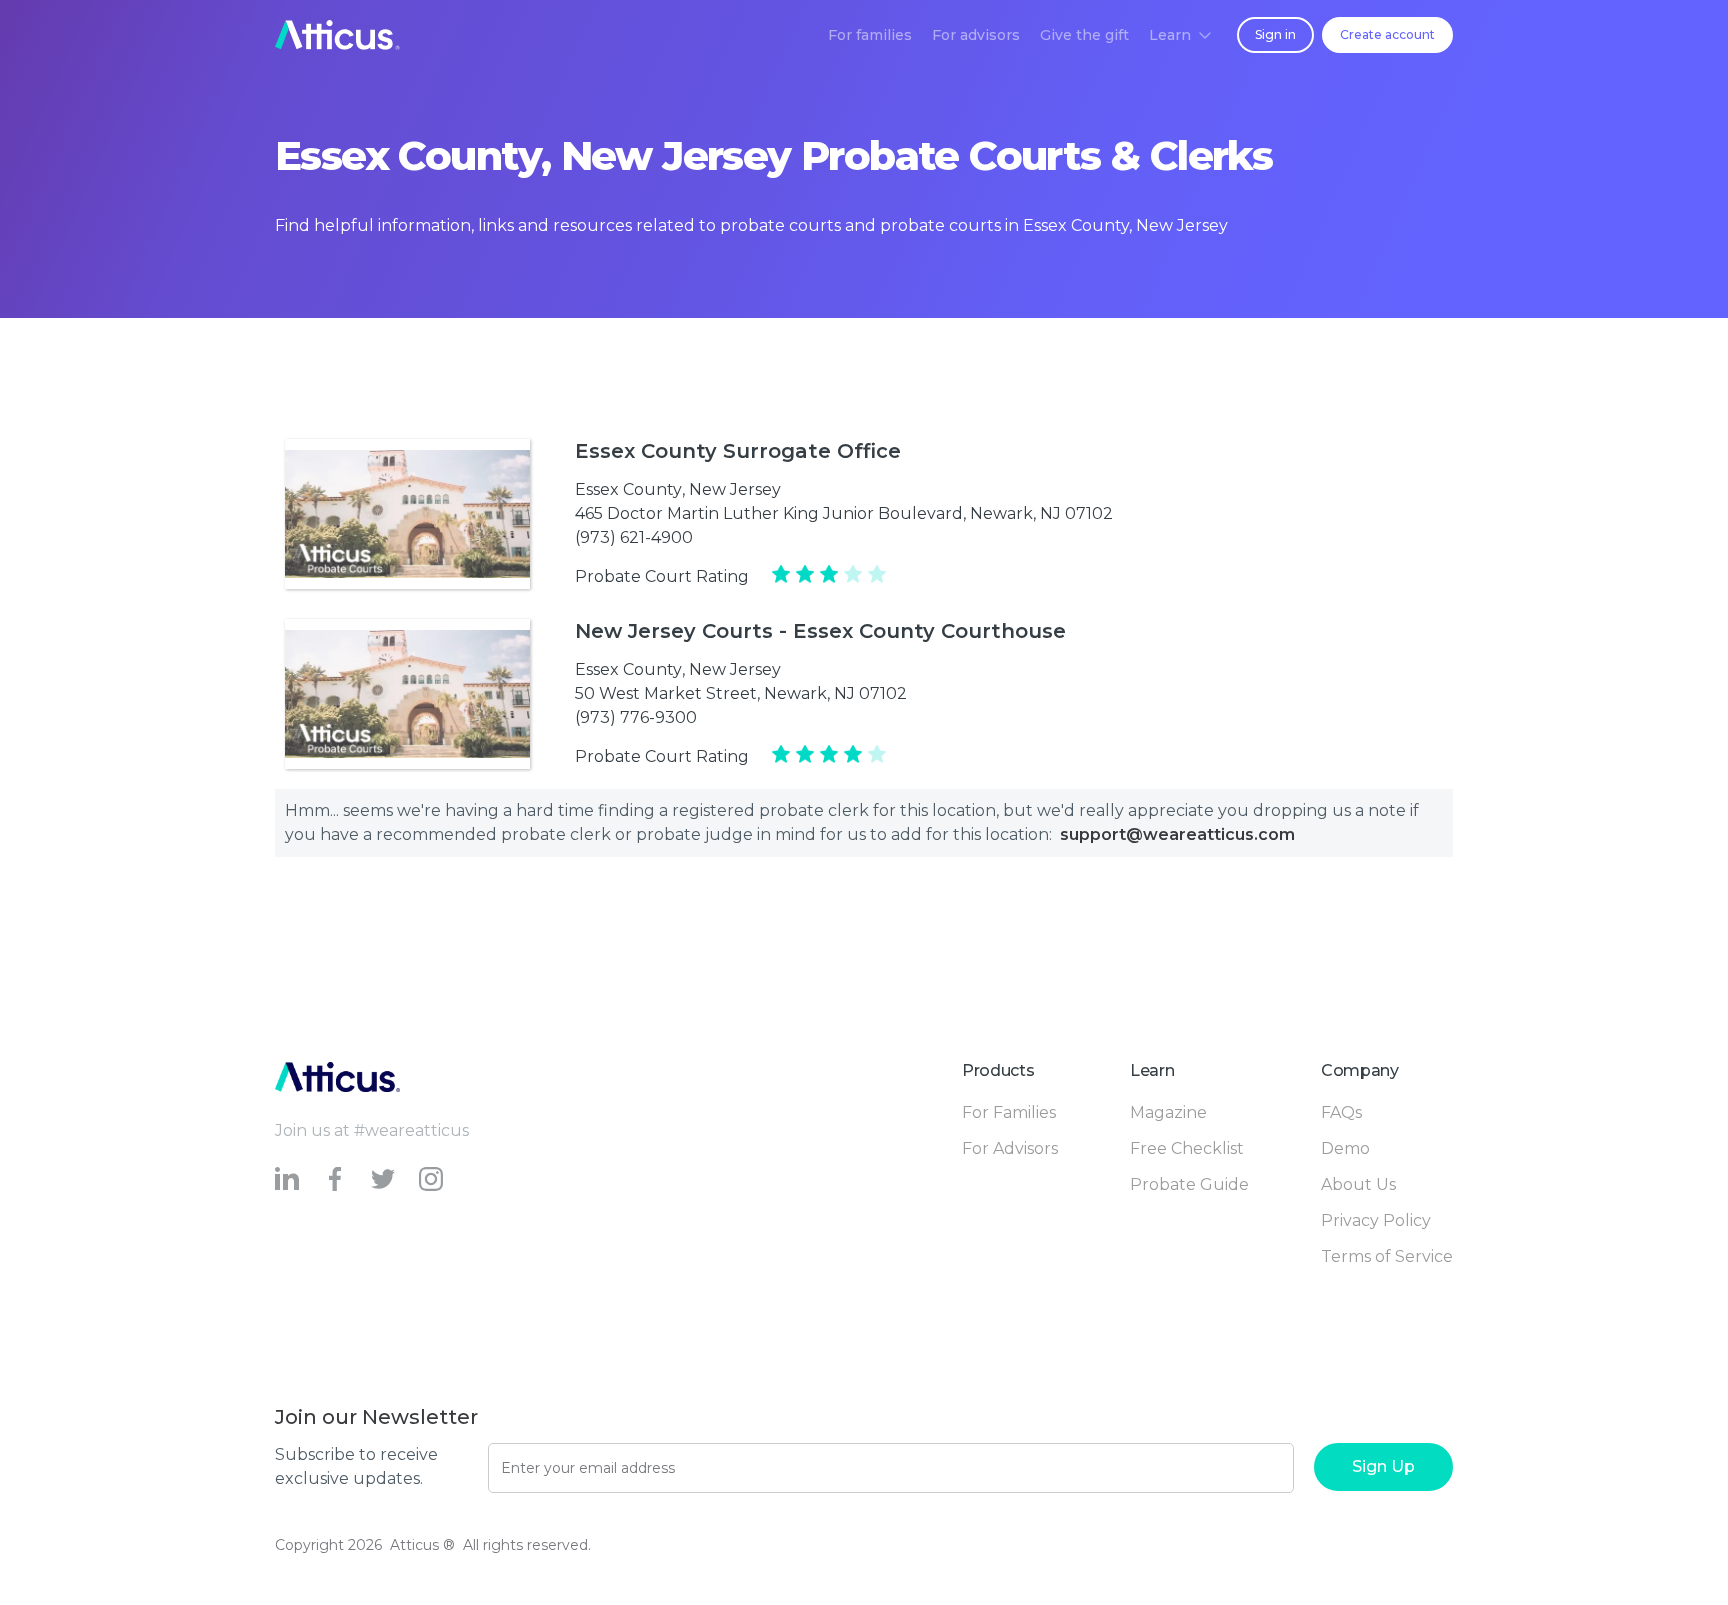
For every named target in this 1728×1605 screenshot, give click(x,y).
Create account (1387, 34)
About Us (1358, 1184)
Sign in (1275, 34)
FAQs (1341, 1112)
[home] (337, 35)
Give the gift (1084, 35)
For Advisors (1010, 1148)
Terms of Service (1387, 1256)
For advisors (976, 35)
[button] (1180, 35)
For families (870, 35)
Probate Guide (1189, 1184)
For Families (1009, 1112)
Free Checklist (1187, 1148)
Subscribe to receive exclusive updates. (356, 1466)
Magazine (1168, 1112)
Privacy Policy (1376, 1220)
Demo (1345, 1148)
